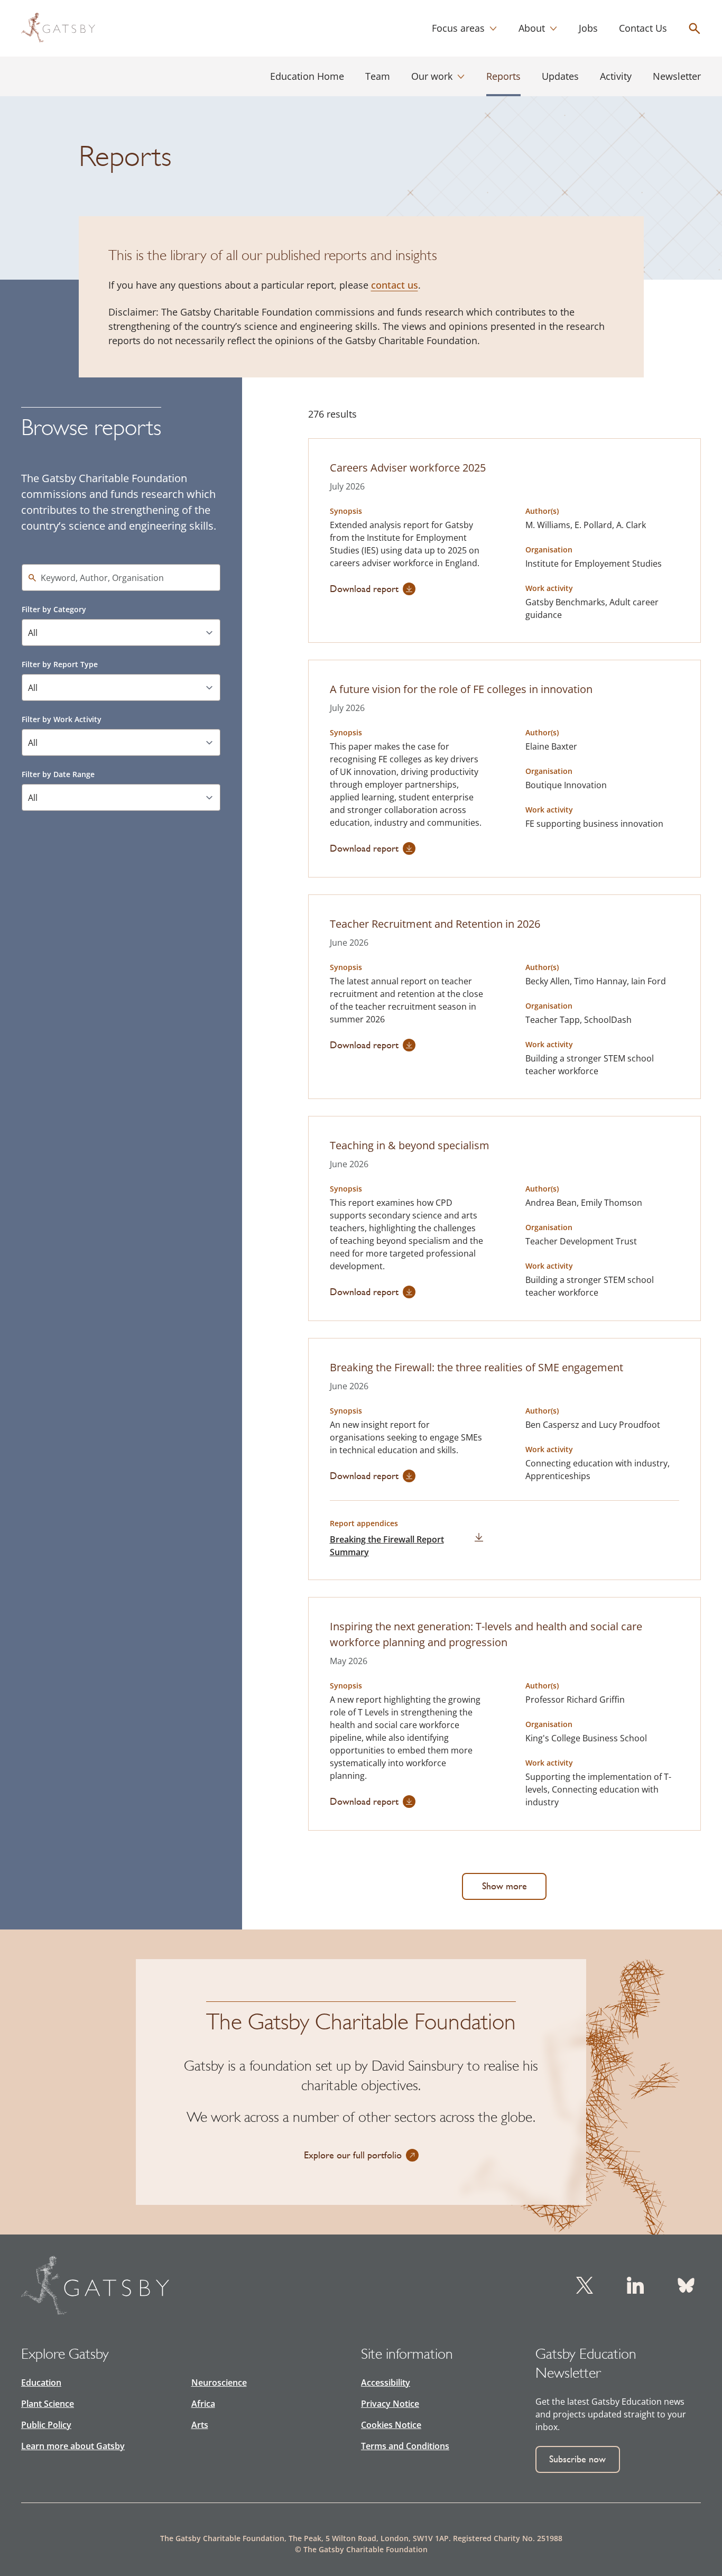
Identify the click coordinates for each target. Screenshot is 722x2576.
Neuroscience (219, 2383)
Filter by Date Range (58, 774)
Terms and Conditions (405, 2446)
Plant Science (48, 2404)
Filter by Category (54, 609)
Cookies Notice (391, 2425)
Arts (200, 2425)
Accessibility (386, 2383)
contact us (395, 285)
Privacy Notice (390, 2404)
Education (41, 2383)
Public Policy (46, 2425)
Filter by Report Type (60, 664)
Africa (203, 2404)
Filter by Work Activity (62, 719)
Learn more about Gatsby (73, 2446)
